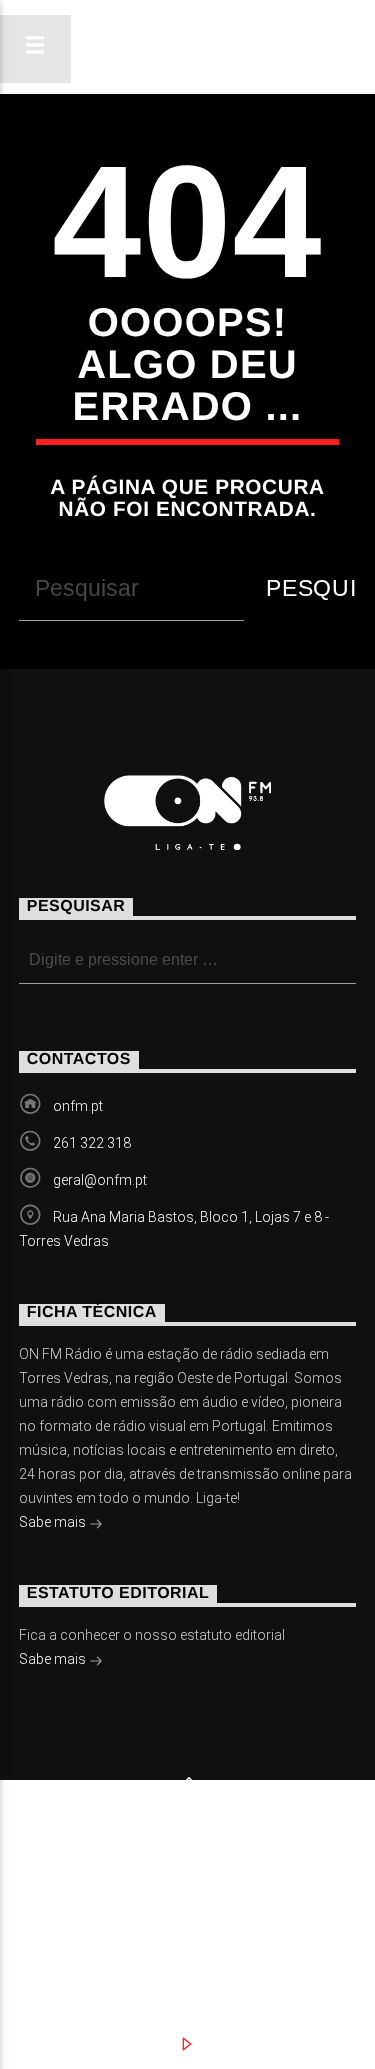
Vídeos (73, 1898)
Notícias (82, 1878)
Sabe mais (54, 1522)
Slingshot (81, 1847)
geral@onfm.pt (100, 1180)
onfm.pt (78, 1106)
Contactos (199, 1898)
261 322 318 (92, 1143)
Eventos (204, 1878)
